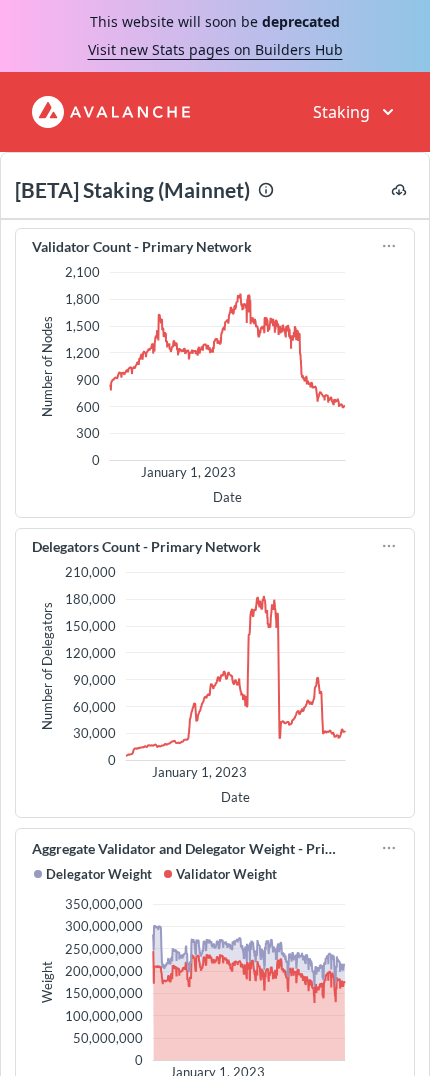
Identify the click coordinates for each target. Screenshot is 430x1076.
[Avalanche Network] (111, 112)
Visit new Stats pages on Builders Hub (215, 49)
